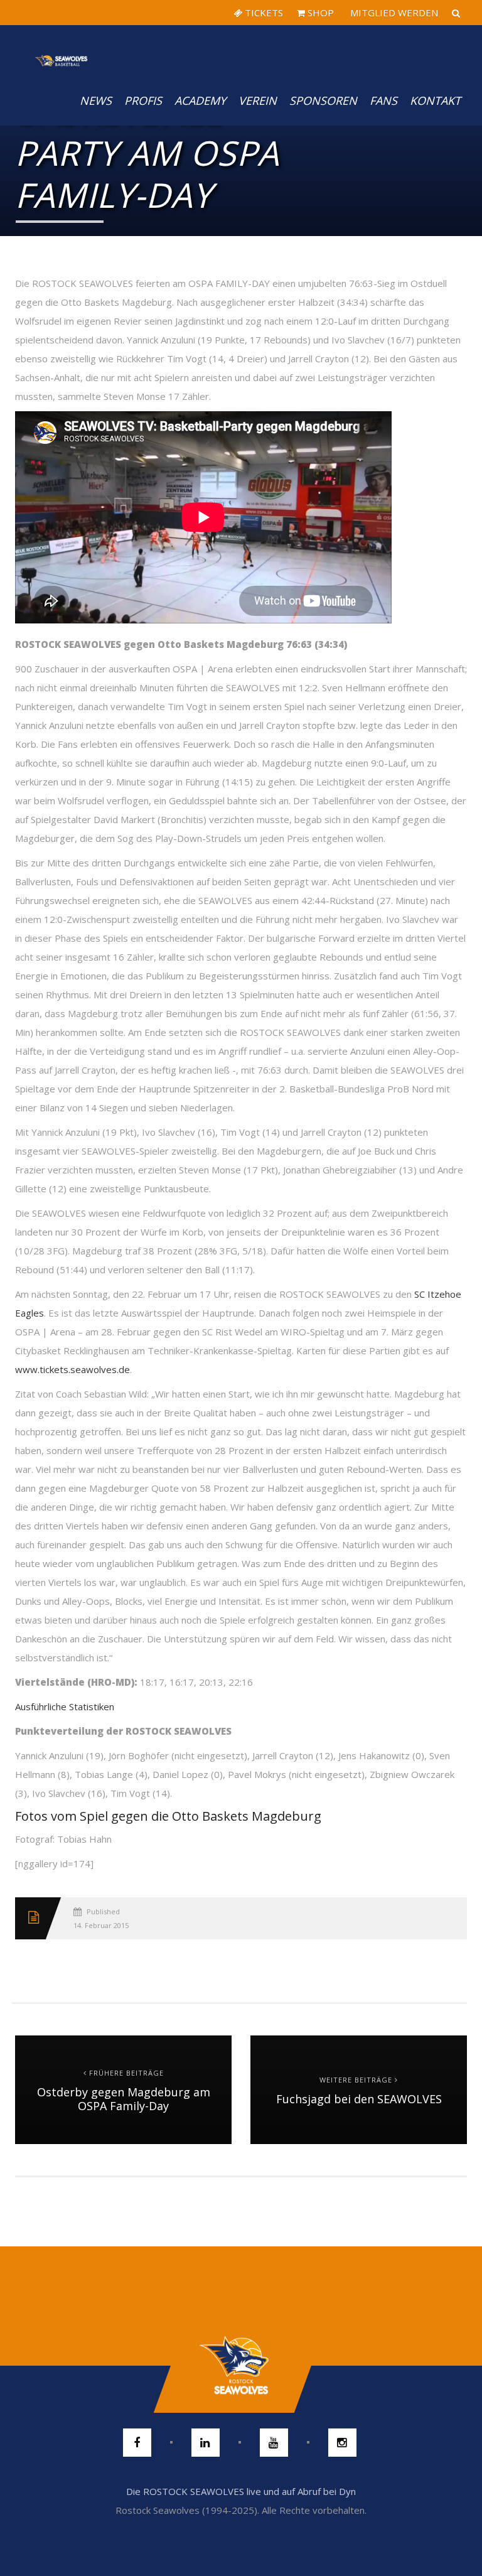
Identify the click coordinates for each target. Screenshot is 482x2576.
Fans (383, 100)
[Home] (62, 50)
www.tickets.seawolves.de (72, 1369)
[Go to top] (241, 2366)
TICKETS (263, 13)
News (96, 100)
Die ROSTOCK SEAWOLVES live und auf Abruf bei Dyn (241, 2491)
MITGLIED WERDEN (393, 13)
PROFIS (143, 100)
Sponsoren (323, 100)
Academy (200, 100)
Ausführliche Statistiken (65, 1706)
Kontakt (435, 100)
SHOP (319, 13)
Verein (258, 100)
